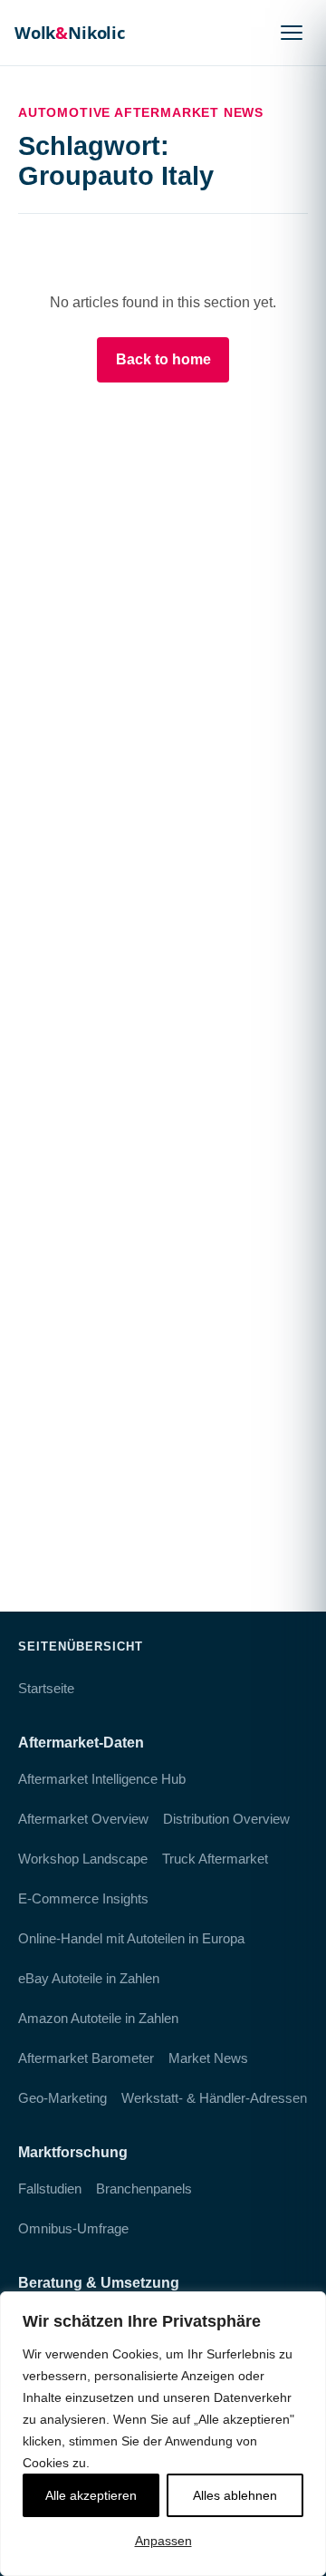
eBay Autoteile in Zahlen (89, 1978)
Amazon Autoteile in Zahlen (98, 2018)
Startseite (46, 1688)
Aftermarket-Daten (81, 1743)
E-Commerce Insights (83, 1898)
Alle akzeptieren (91, 2495)
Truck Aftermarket (215, 1859)
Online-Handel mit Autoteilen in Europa (131, 1938)
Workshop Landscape (83, 1859)
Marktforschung (73, 2152)
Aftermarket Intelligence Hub (102, 1779)
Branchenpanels (144, 2189)
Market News (208, 2058)
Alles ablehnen (235, 2495)
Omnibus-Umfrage (73, 2228)
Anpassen (163, 2541)
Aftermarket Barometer (86, 2058)
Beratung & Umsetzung (99, 2283)
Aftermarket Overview (83, 1819)
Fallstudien (50, 2189)
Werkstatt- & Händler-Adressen (214, 2098)
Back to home (163, 359)
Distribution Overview (226, 1819)
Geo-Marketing (62, 2098)
